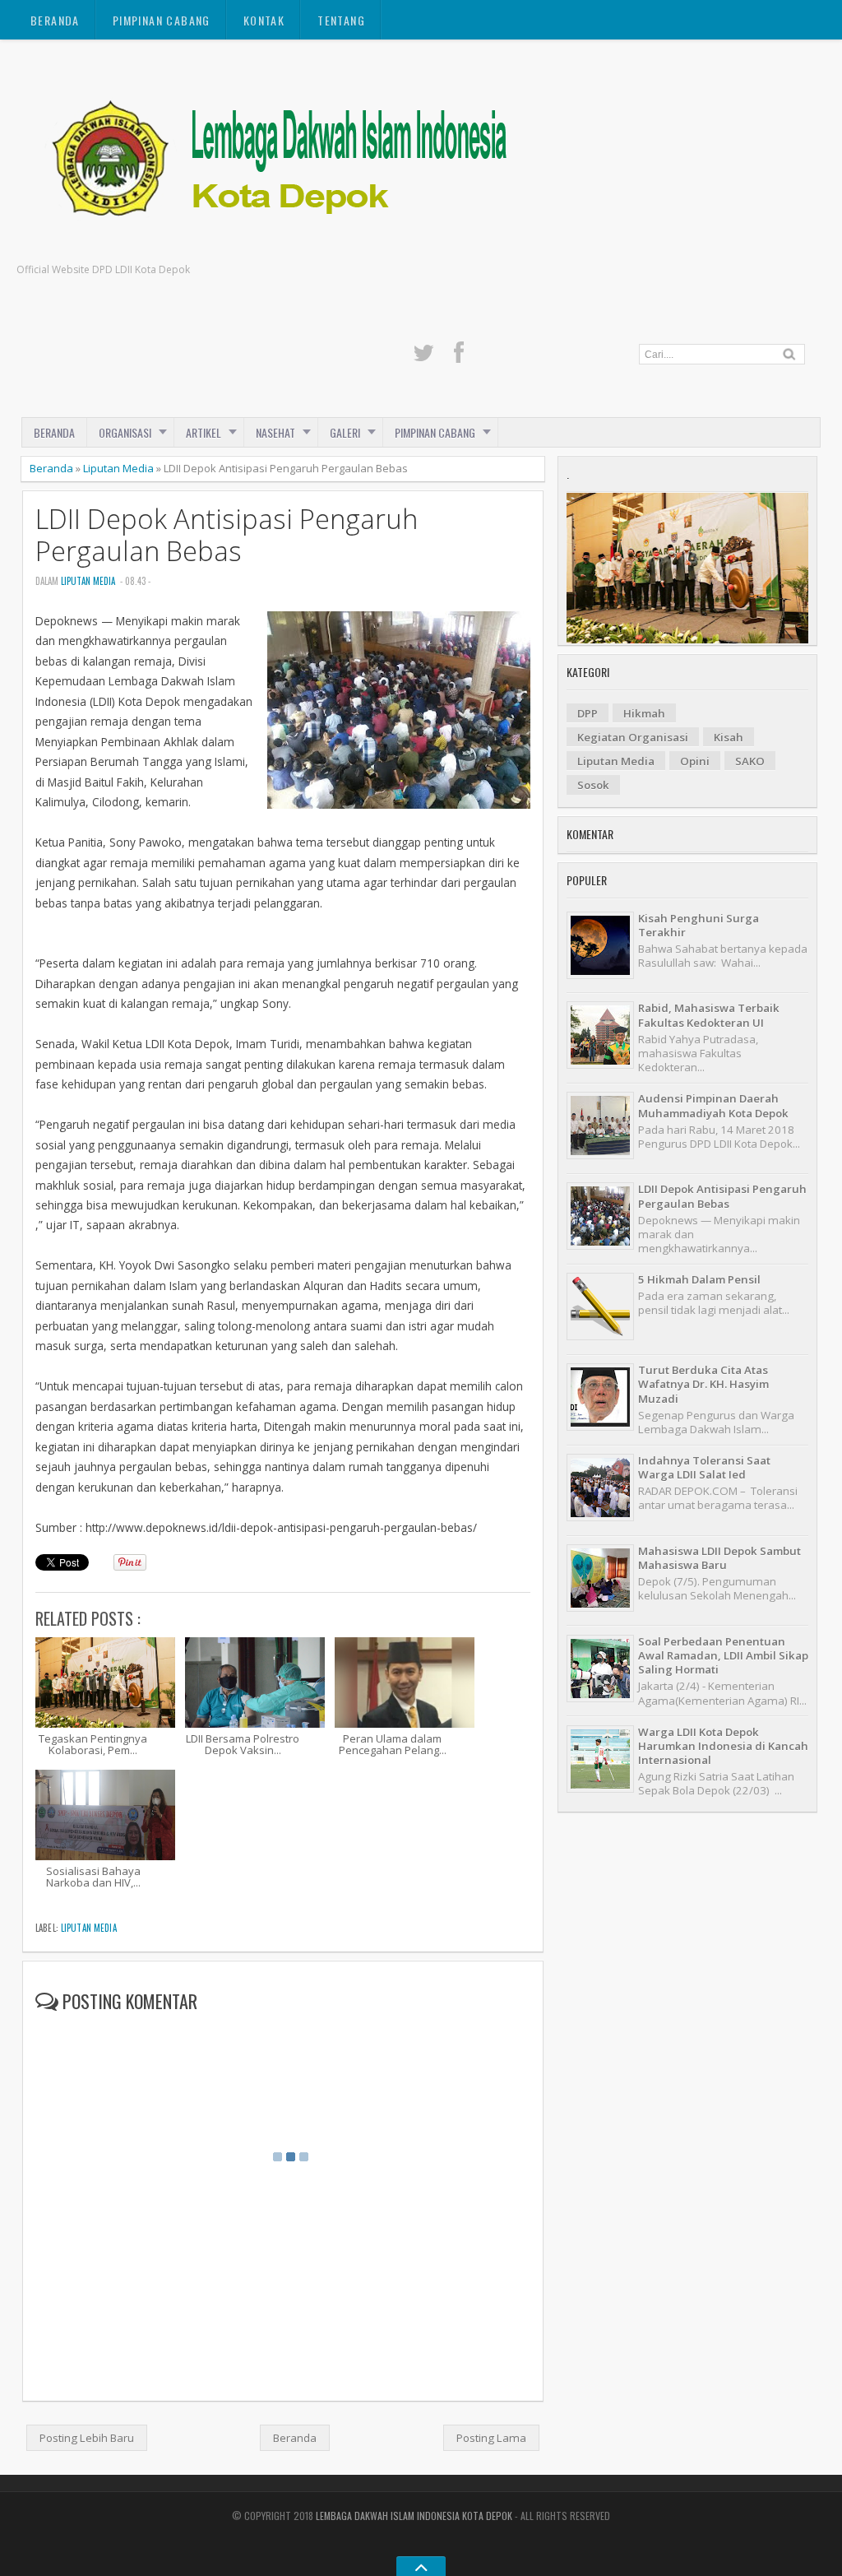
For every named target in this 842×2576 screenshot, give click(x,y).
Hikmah (644, 713)
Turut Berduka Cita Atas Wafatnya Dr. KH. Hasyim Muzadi (703, 1384)
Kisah (729, 737)
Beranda (55, 20)
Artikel (204, 432)
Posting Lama (491, 2438)
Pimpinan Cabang (162, 20)
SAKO (750, 761)
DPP (588, 713)
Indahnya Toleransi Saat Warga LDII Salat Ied (704, 1467)
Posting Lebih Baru (87, 2438)
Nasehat (275, 432)
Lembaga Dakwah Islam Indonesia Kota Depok (414, 2516)
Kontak (264, 20)
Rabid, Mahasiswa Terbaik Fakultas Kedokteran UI (709, 1015)
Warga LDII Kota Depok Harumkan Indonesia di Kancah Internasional (723, 1746)
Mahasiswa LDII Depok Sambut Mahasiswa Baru (719, 1558)
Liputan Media (118, 468)
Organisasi (125, 432)
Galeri (345, 432)
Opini (695, 761)
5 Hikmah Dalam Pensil (699, 1279)
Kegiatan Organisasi (633, 737)
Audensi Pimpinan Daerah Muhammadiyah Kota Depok (713, 1105)
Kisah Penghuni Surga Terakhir (699, 925)
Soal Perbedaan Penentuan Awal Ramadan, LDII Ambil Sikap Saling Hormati (723, 1656)
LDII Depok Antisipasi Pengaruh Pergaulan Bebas (227, 535)
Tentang (341, 20)
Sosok (593, 785)
